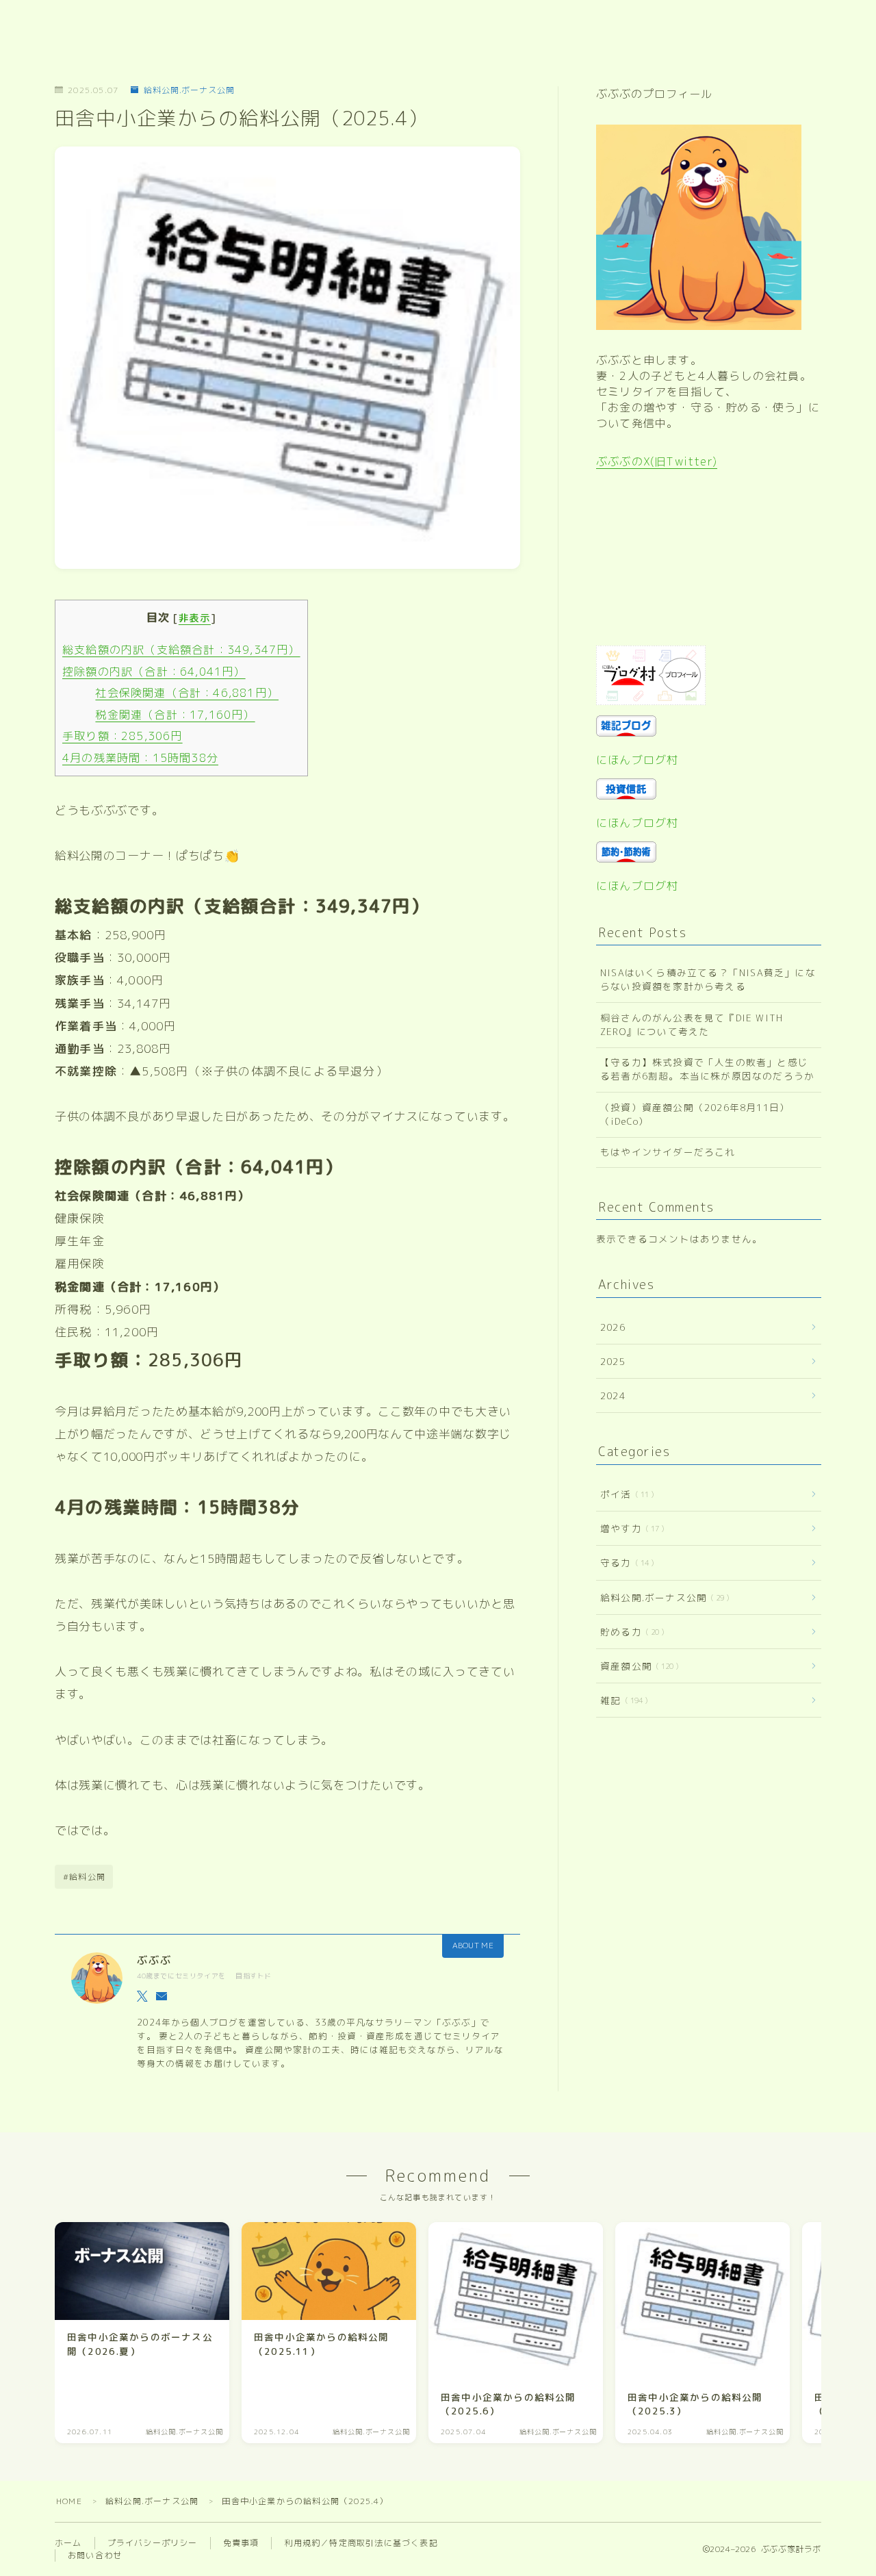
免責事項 (241, 2543)
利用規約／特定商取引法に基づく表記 (361, 2543)
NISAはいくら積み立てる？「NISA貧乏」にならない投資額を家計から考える (708, 979)
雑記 (621, 1700)
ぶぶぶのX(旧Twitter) (657, 461)
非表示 (195, 618)
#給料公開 (84, 1877)
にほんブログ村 (637, 760)
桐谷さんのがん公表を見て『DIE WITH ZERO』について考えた (692, 1024)
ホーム (68, 2543)
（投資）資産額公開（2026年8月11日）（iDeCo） (695, 1114)
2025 (613, 1361)
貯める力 (630, 1632)
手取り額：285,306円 (123, 736)
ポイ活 (624, 1494)
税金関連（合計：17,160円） (175, 715)
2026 (613, 1327)
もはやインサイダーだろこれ (668, 1152)
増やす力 (630, 1528)
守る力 (624, 1563)
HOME (69, 2501)
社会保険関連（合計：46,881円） (187, 693)
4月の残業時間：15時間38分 (140, 758)
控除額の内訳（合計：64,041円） (154, 672)
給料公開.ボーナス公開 (189, 90)
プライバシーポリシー (153, 2543)
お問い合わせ (95, 2555)
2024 (613, 1395)
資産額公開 (637, 1666)
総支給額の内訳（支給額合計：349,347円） (181, 650)
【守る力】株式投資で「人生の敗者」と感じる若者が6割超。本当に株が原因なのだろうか (707, 1069)
